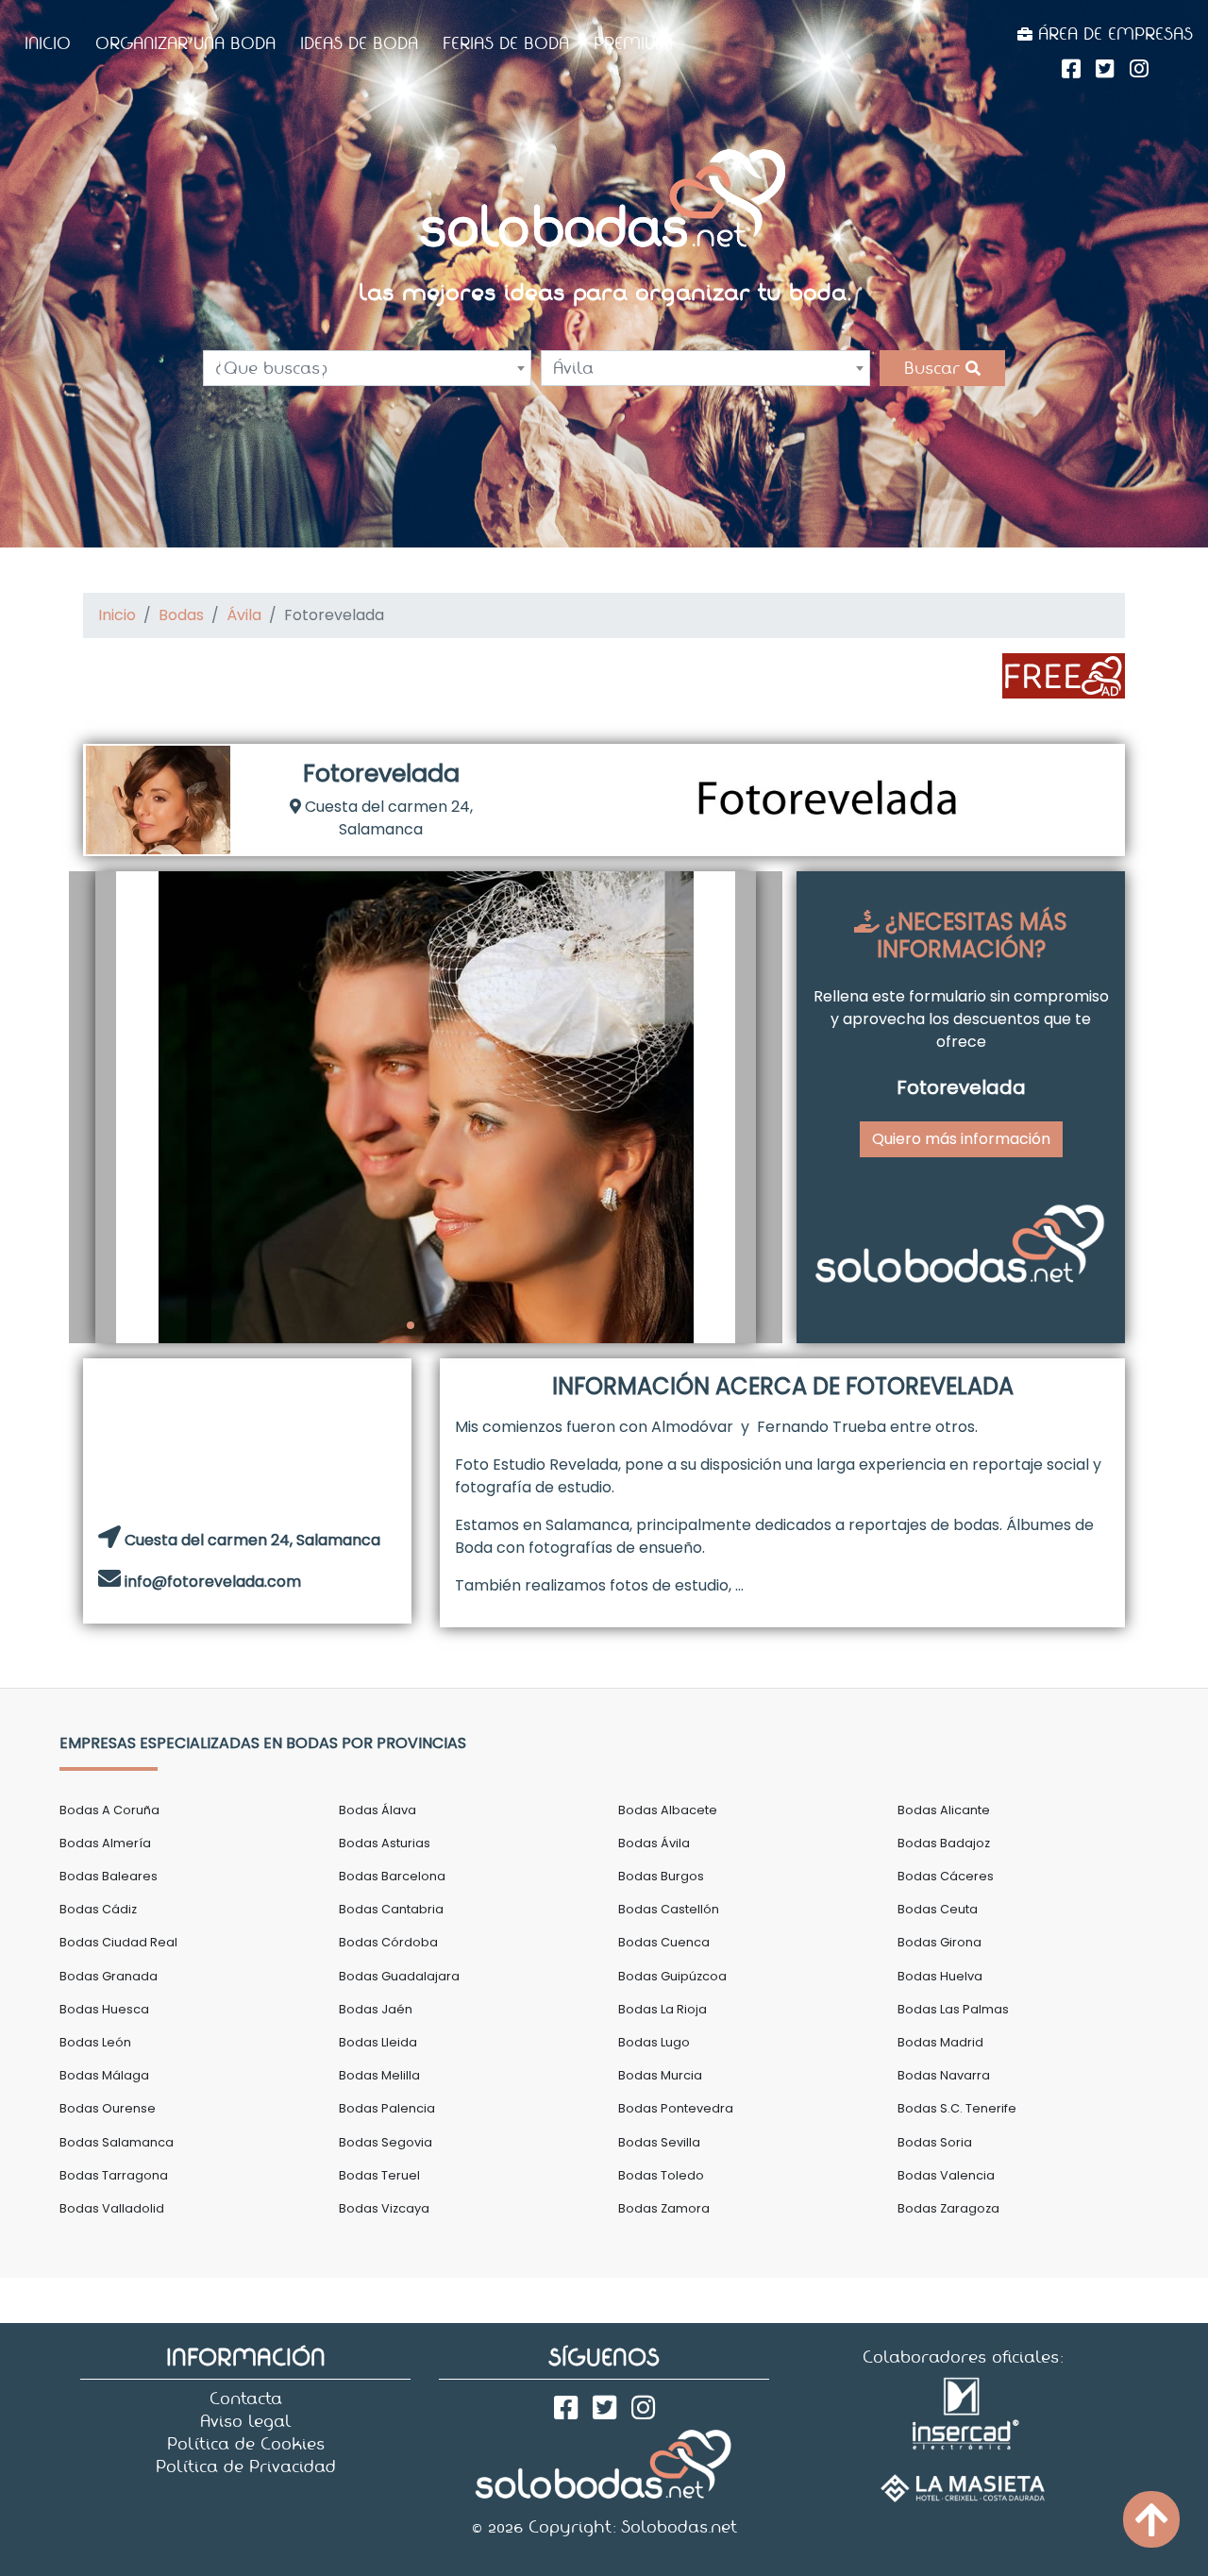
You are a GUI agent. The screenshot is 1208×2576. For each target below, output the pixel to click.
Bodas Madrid (940, 2042)
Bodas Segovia (386, 2142)
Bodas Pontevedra (676, 2108)
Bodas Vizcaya (384, 2208)
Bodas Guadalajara (399, 1976)
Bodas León (95, 2042)
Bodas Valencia (946, 2175)
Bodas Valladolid (112, 2208)
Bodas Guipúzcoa (672, 1976)
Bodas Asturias (385, 1843)
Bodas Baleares (109, 1876)
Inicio (48, 43)
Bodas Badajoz (944, 1843)
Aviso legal (246, 2421)
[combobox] (367, 368)
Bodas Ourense (108, 2108)
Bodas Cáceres (946, 1876)
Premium (633, 43)
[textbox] (367, 368)
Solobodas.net (679, 2527)
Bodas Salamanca (117, 2142)
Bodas (181, 615)
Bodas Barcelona (392, 1876)
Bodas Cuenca (664, 1942)
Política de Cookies (246, 2444)
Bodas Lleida (378, 2042)
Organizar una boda (185, 43)
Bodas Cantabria (391, 1909)
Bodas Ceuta (938, 1909)
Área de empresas (1113, 34)
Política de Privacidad (246, 2467)
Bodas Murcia (660, 2075)
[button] (92, 1107)
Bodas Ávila (654, 1843)
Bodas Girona (940, 1942)
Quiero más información (961, 1139)
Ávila (244, 615)
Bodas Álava (377, 1810)
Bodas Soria (935, 2142)
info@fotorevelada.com (213, 1582)
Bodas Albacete (668, 1810)
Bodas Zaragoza (948, 2208)
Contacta (246, 2399)
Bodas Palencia (387, 2108)
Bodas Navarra (944, 2075)
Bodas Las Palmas (953, 2009)
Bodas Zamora (664, 2208)
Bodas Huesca (104, 2009)
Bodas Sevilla (659, 2142)
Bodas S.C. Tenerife (957, 2108)
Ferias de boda (506, 43)
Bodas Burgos (661, 1876)
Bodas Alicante (944, 1810)
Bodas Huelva (940, 1976)
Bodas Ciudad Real (118, 1942)
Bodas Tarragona (114, 2175)
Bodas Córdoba (388, 1942)
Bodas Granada (109, 1976)
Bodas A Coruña (109, 1810)
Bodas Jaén (376, 2009)
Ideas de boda (359, 43)
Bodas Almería (105, 1843)
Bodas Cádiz (98, 1909)
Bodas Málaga (104, 2075)
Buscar (935, 368)
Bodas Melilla (379, 2075)
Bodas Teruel (379, 2175)
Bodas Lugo (654, 2042)
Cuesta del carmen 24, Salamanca (387, 818)
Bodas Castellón (669, 1909)
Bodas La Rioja (663, 2009)
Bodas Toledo (661, 2175)
